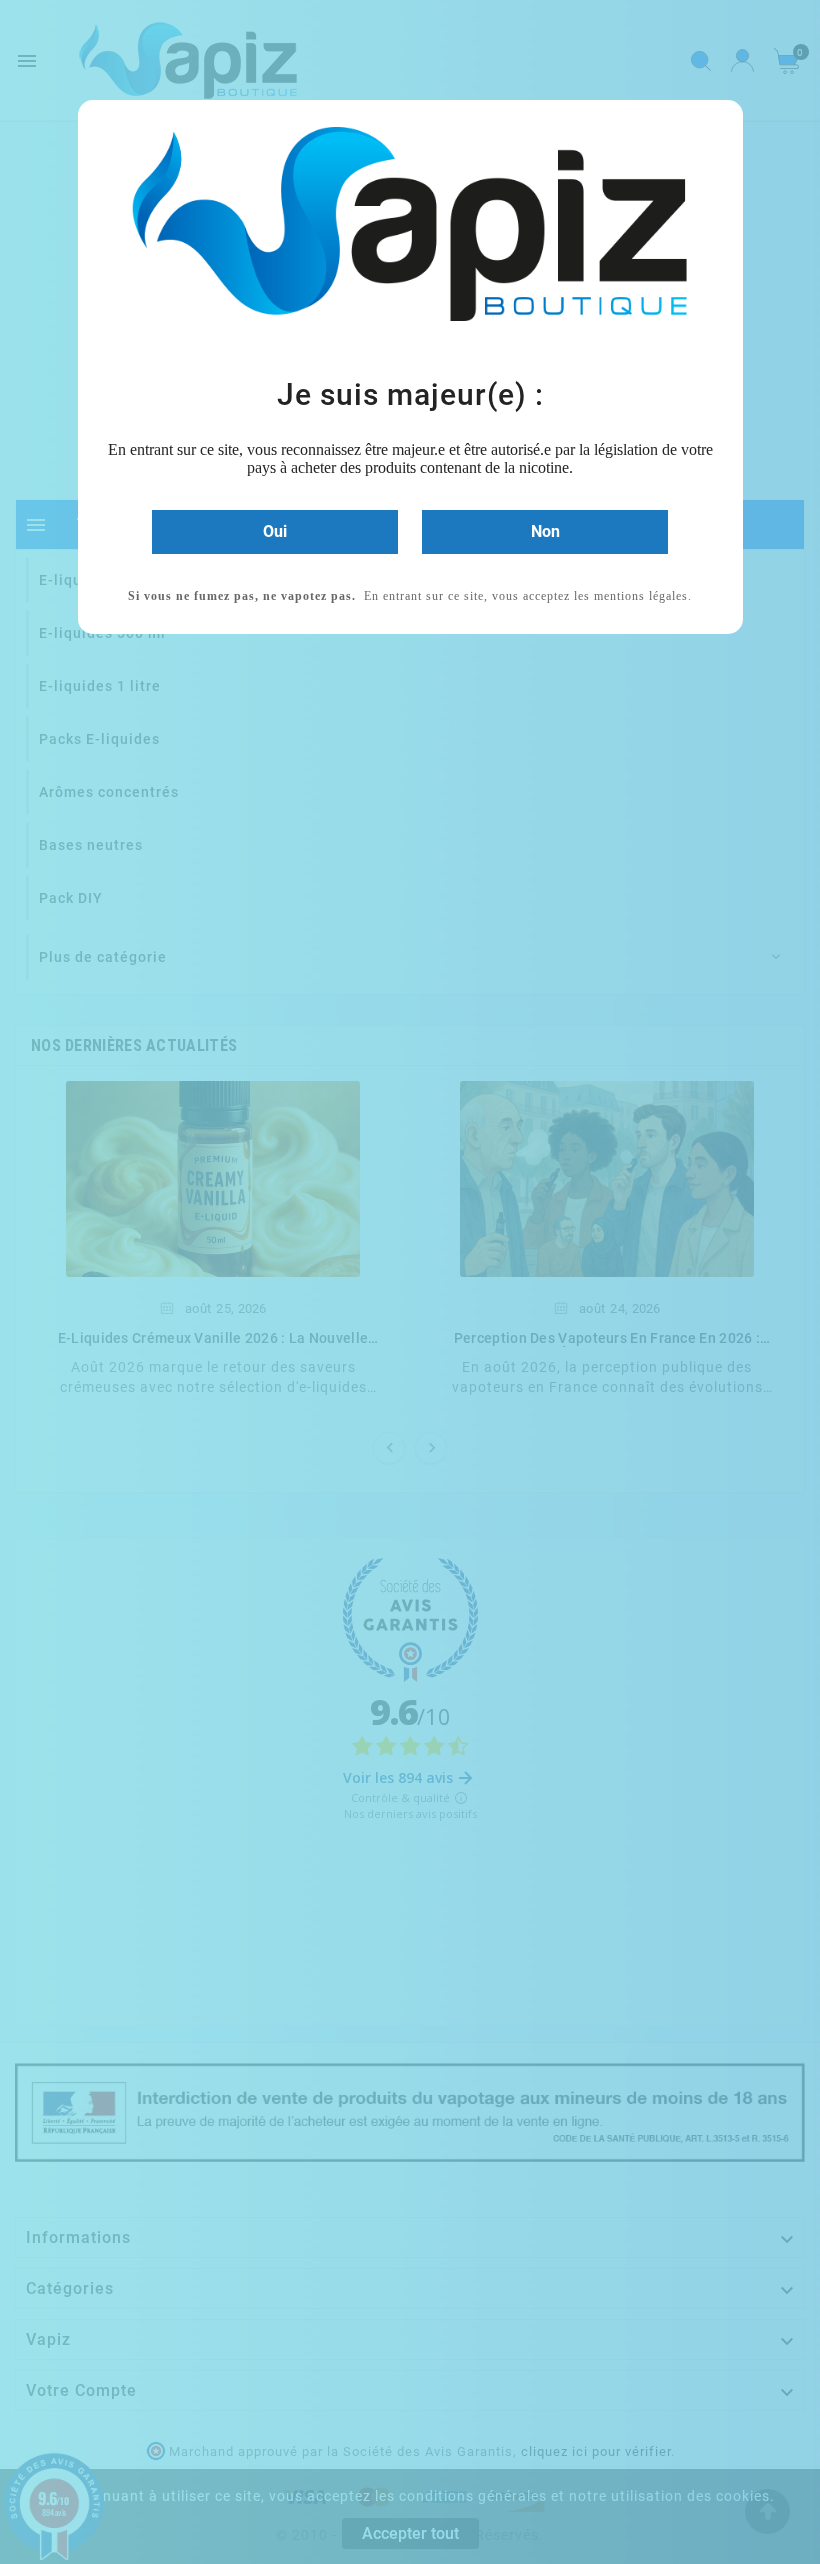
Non (545, 531)
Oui (275, 531)
